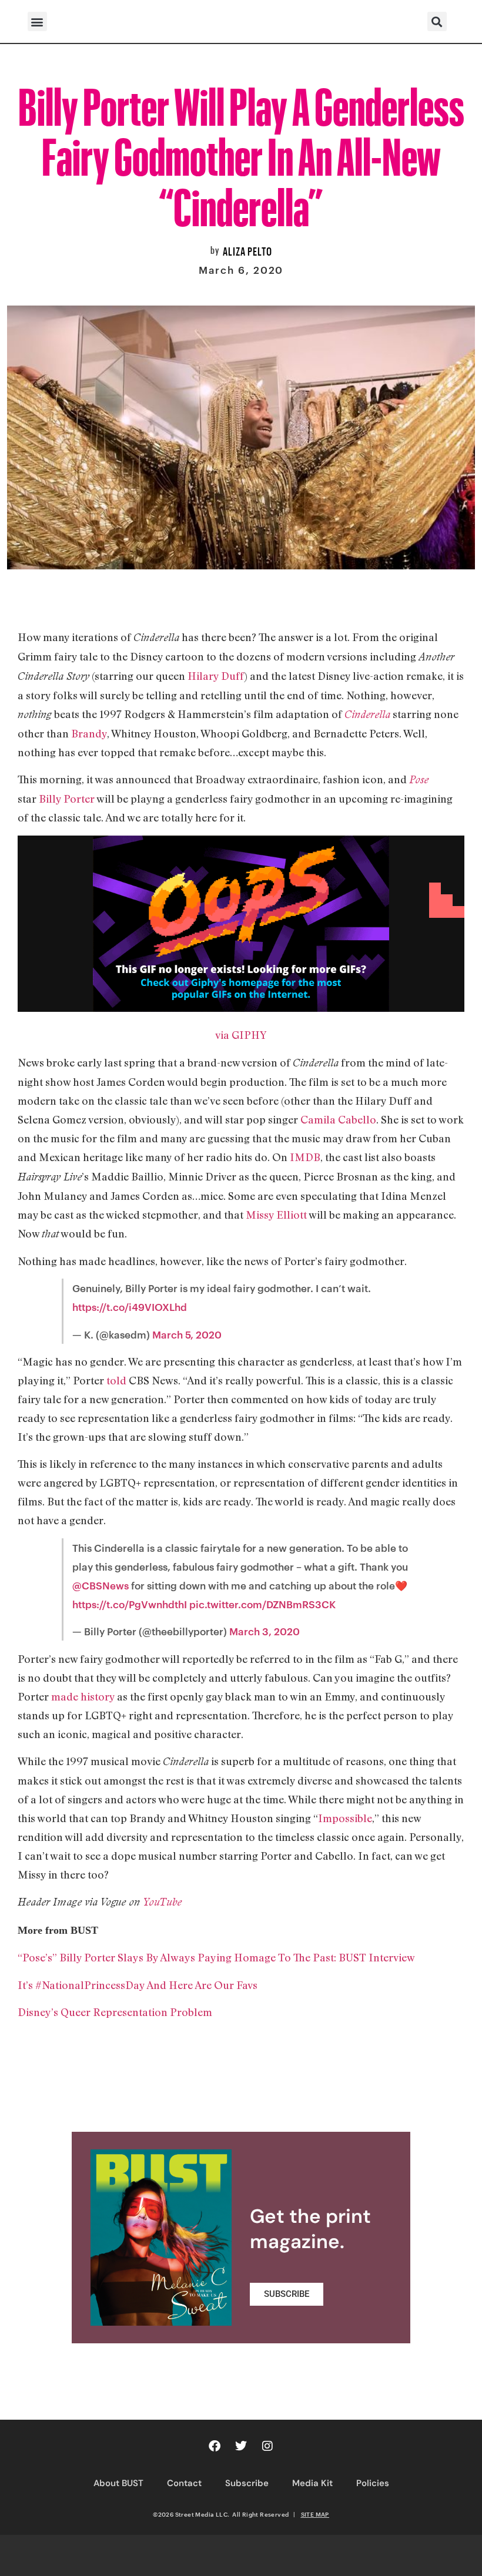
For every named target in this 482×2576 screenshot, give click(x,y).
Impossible (345, 1818)
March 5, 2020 (187, 1334)
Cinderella (367, 714)
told (116, 1380)
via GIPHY (241, 1035)
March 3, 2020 (265, 1631)
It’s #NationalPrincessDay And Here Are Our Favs (138, 1985)
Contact (184, 2483)
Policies (373, 2483)
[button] (37, 21)
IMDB (305, 1157)
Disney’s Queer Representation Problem (115, 2012)
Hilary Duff (216, 676)
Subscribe (247, 2483)
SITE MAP (315, 2514)
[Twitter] (241, 2446)
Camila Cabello (338, 1119)
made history (83, 1696)
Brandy (89, 733)
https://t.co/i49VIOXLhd (130, 1307)
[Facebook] (215, 2446)
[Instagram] (267, 2446)
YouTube (162, 1902)
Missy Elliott (276, 1215)
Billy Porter (67, 799)
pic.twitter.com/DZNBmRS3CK (262, 1604)
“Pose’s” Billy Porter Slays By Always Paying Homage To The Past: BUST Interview (216, 1957)
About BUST (118, 2483)
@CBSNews (101, 1585)
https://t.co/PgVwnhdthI (130, 1604)
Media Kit (312, 2483)
